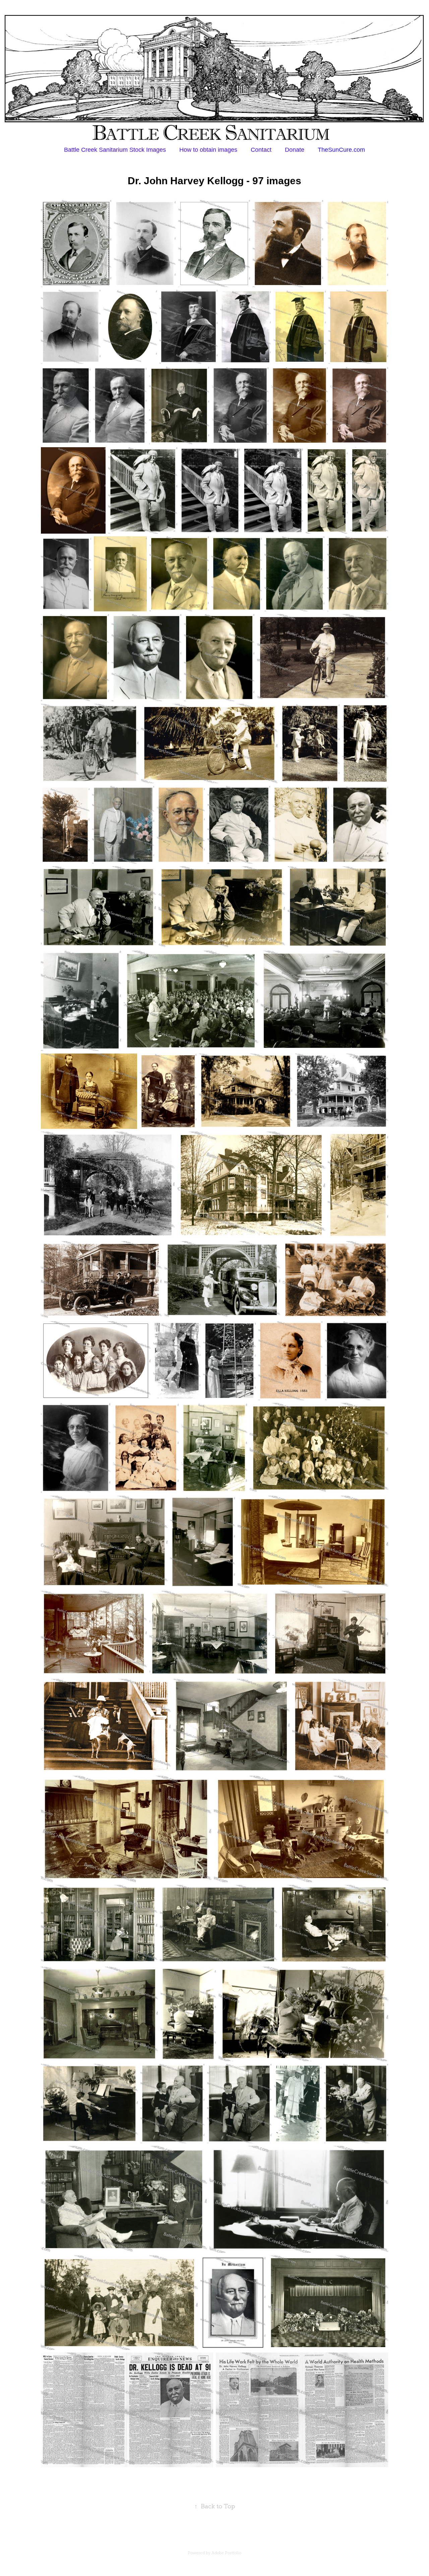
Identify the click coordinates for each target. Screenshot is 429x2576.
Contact (261, 150)
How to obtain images (208, 150)
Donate (295, 150)
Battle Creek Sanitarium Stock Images (115, 150)
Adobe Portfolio (226, 2553)
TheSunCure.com (341, 150)
